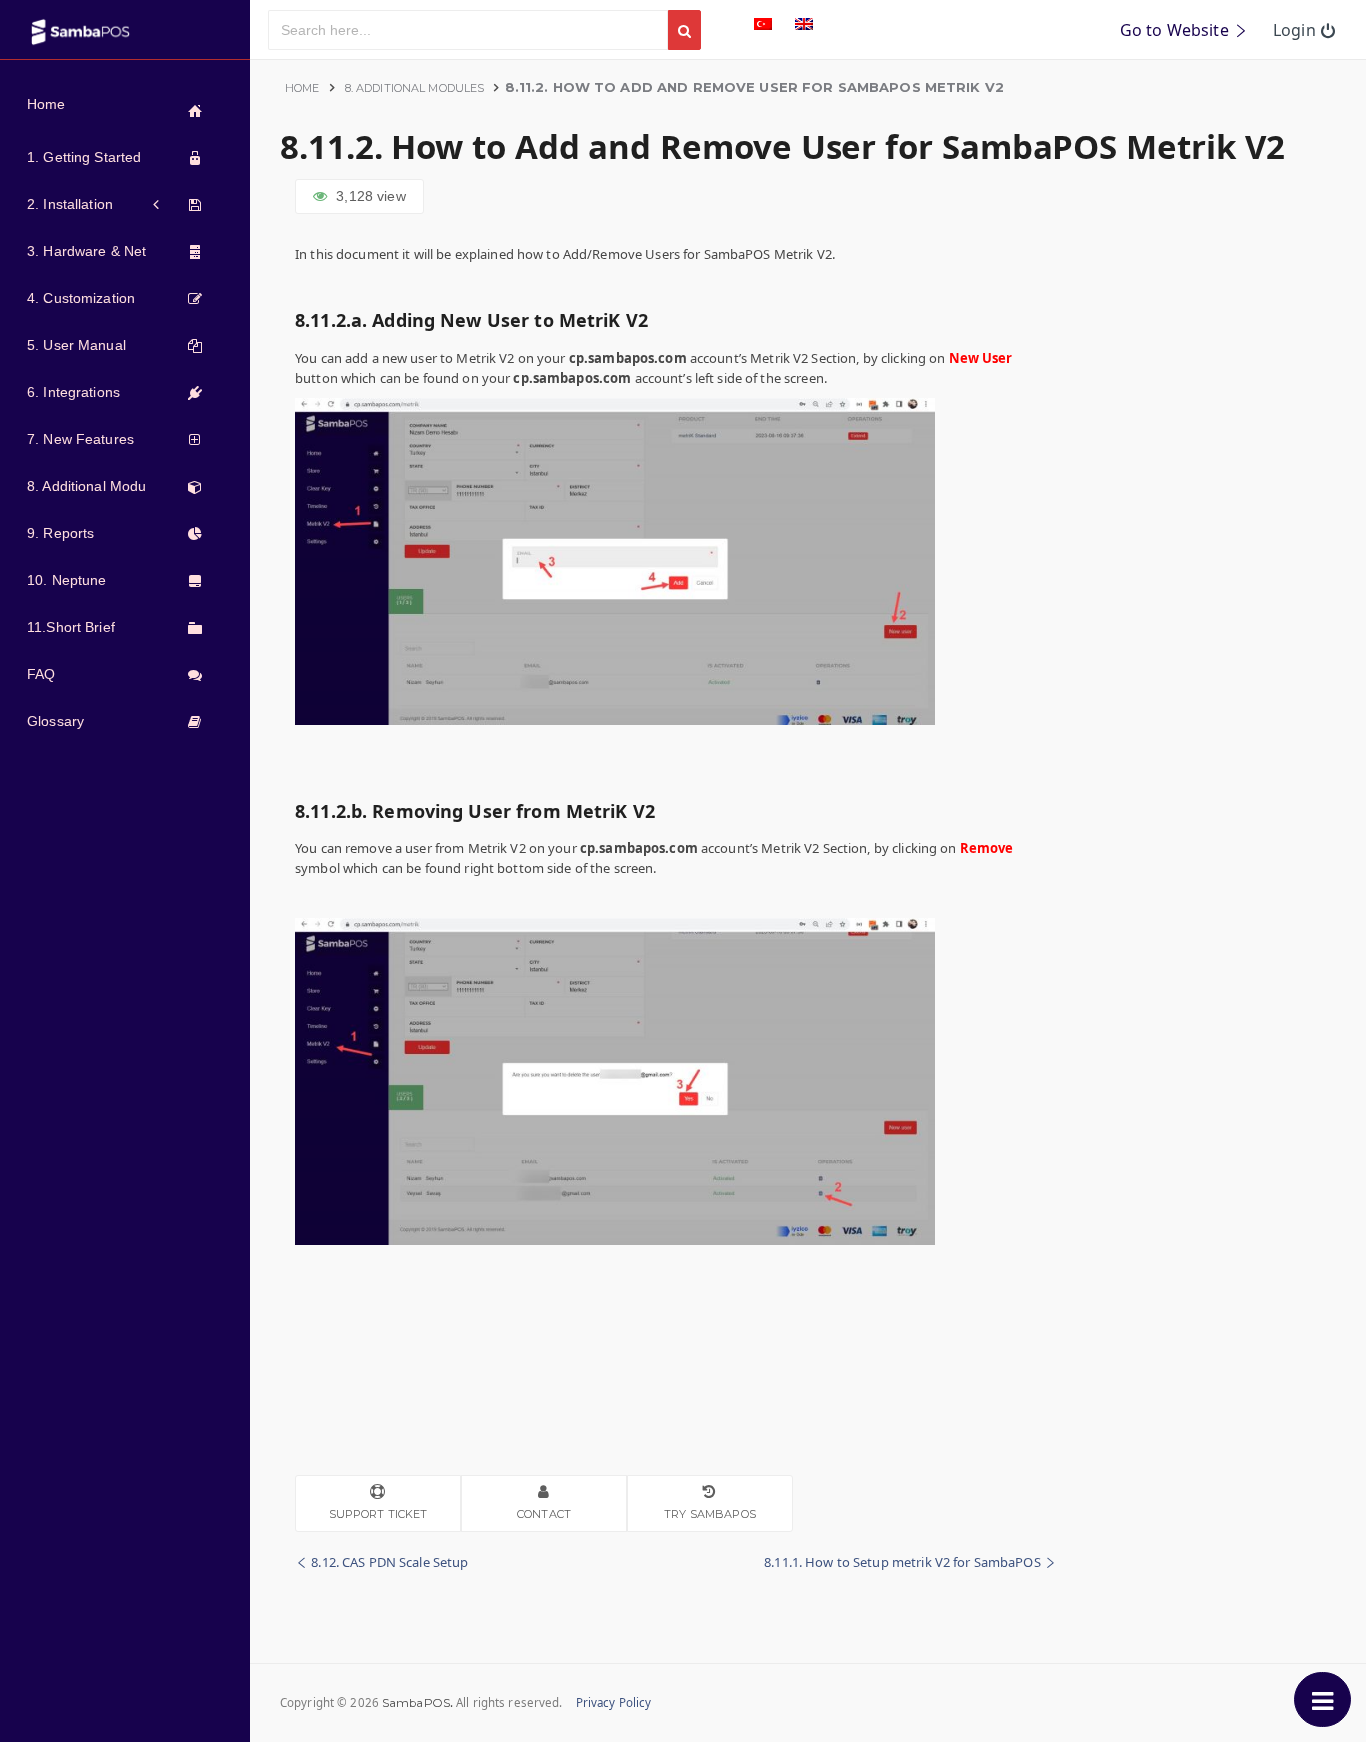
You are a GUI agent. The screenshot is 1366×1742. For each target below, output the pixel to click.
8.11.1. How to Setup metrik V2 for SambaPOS (904, 1562)
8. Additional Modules (415, 88)
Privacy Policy (614, 1702)
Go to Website (1176, 30)
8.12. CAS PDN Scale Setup (388, 1562)
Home (302, 88)
